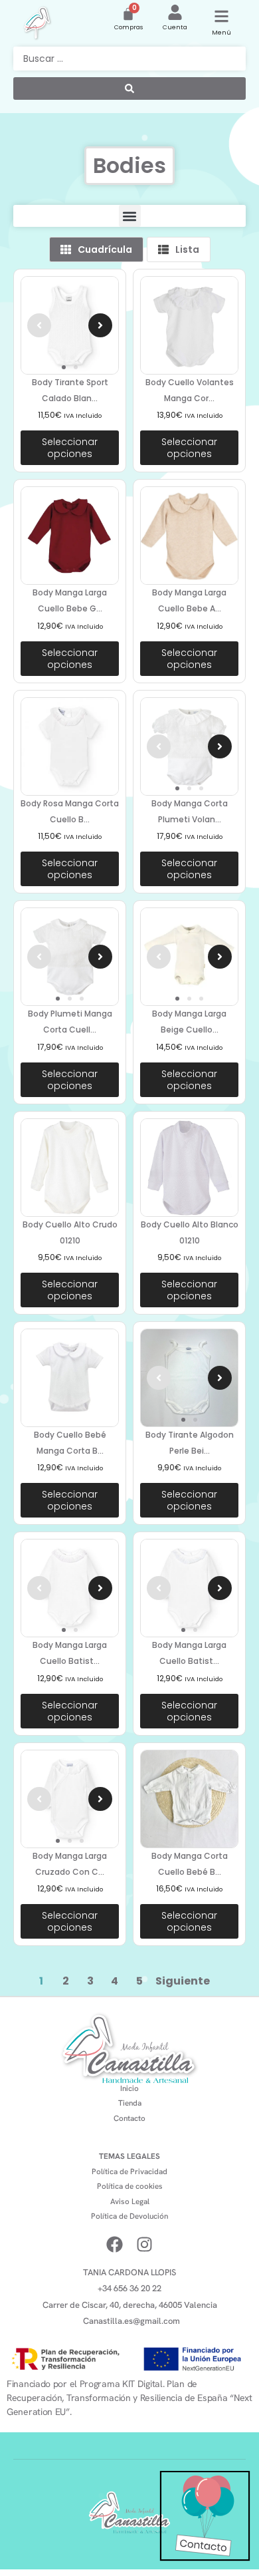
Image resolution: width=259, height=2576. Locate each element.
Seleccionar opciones (70, 448)
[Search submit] (129, 88)
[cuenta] (175, 12)
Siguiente (183, 1981)
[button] (130, 216)
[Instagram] (144, 2244)
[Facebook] (115, 2244)
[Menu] (221, 16)
